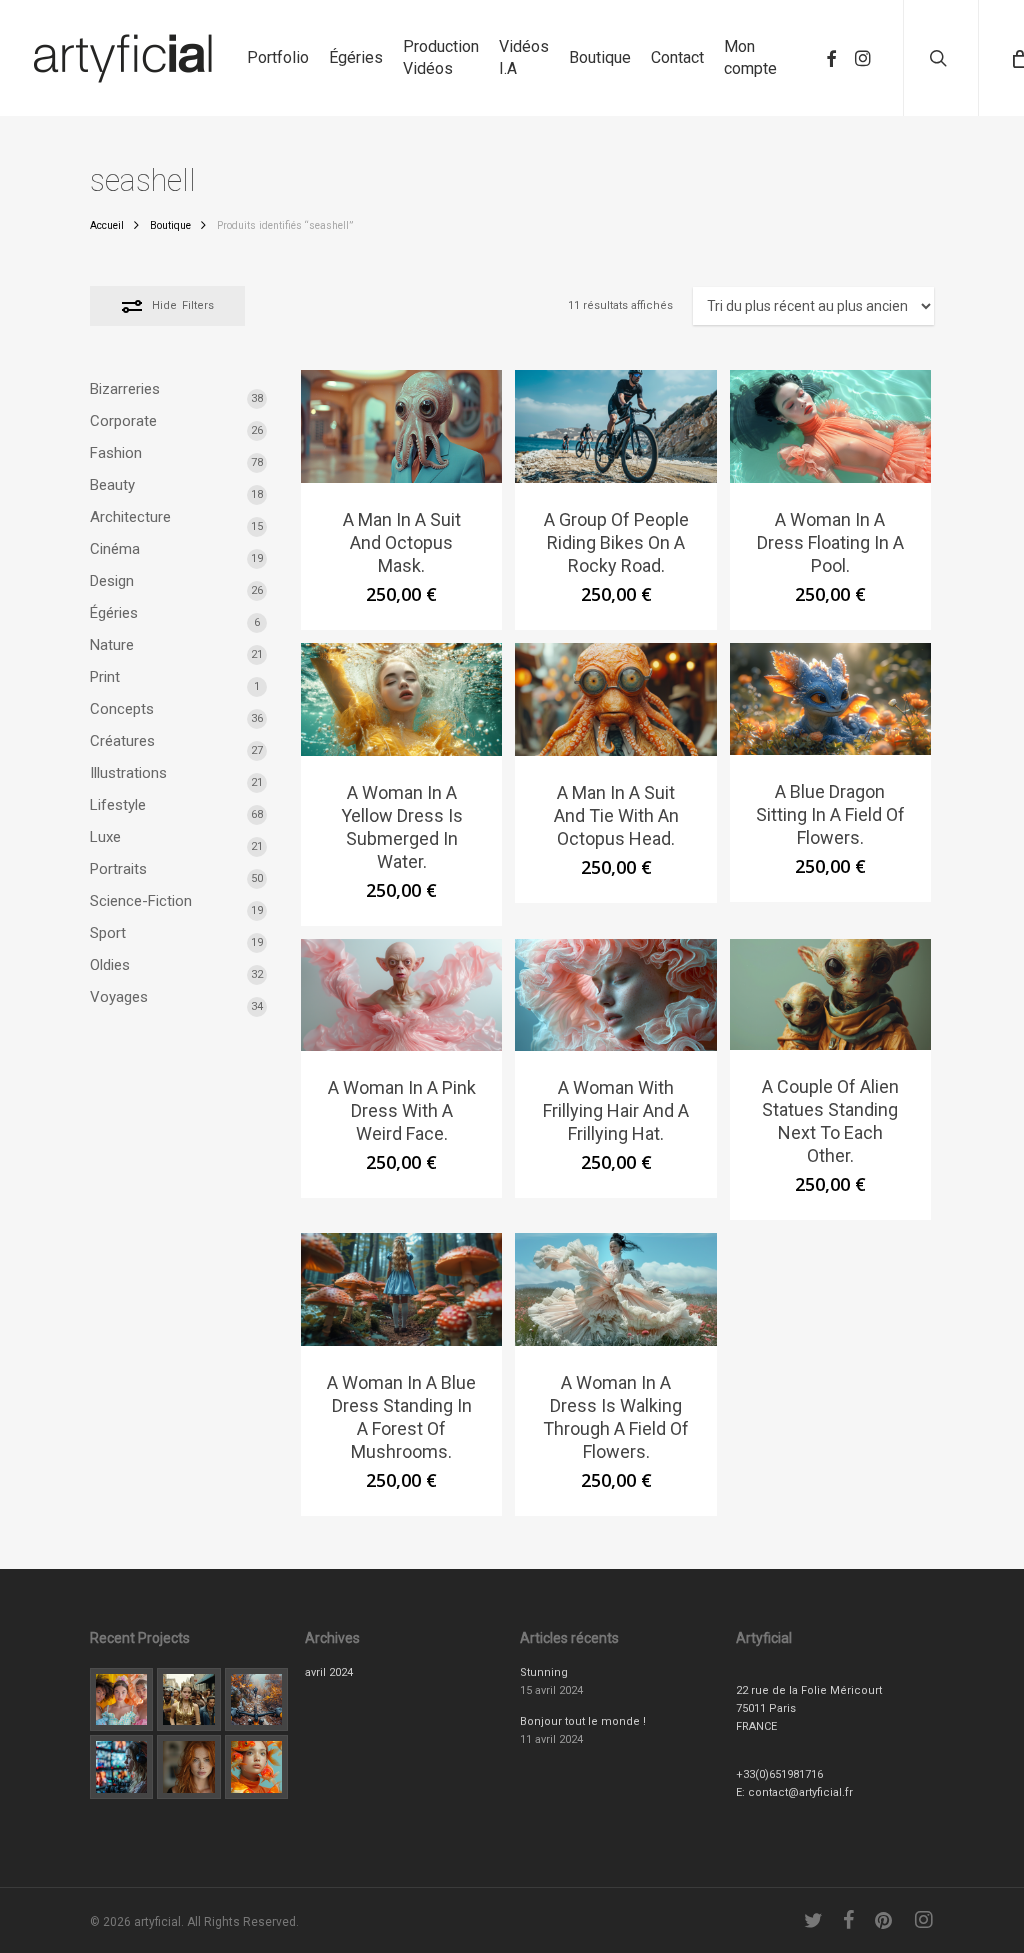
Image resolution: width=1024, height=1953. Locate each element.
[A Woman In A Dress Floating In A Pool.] (830, 426)
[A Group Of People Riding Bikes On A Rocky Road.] (615, 426)
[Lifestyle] (188, 1699)
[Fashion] (121, 1699)
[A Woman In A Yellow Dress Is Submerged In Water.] (401, 699)
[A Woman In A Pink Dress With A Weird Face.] (401, 995)
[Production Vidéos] (121, 1766)
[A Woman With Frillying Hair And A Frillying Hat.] (615, 995)
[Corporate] (256, 1699)
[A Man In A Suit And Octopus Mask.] (401, 426)
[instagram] (863, 58)
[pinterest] (885, 1920)
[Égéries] (188, 1766)
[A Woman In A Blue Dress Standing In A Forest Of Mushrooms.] (401, 1289)
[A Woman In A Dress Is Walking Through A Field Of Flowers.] (615, 1289)
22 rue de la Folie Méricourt (809, 1690)
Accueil (107, 225)
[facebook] (831, 58)
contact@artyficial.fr (800, 1792)
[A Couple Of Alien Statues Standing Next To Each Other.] (830, 995)
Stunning (544, 1672)
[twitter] (814, 1920)
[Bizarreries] (256, 1766)
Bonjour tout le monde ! (583, 1721)
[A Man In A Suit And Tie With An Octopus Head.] (615, 699)
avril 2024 (329, 1672)
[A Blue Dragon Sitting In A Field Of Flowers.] (830, 699)
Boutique (170, 225)
